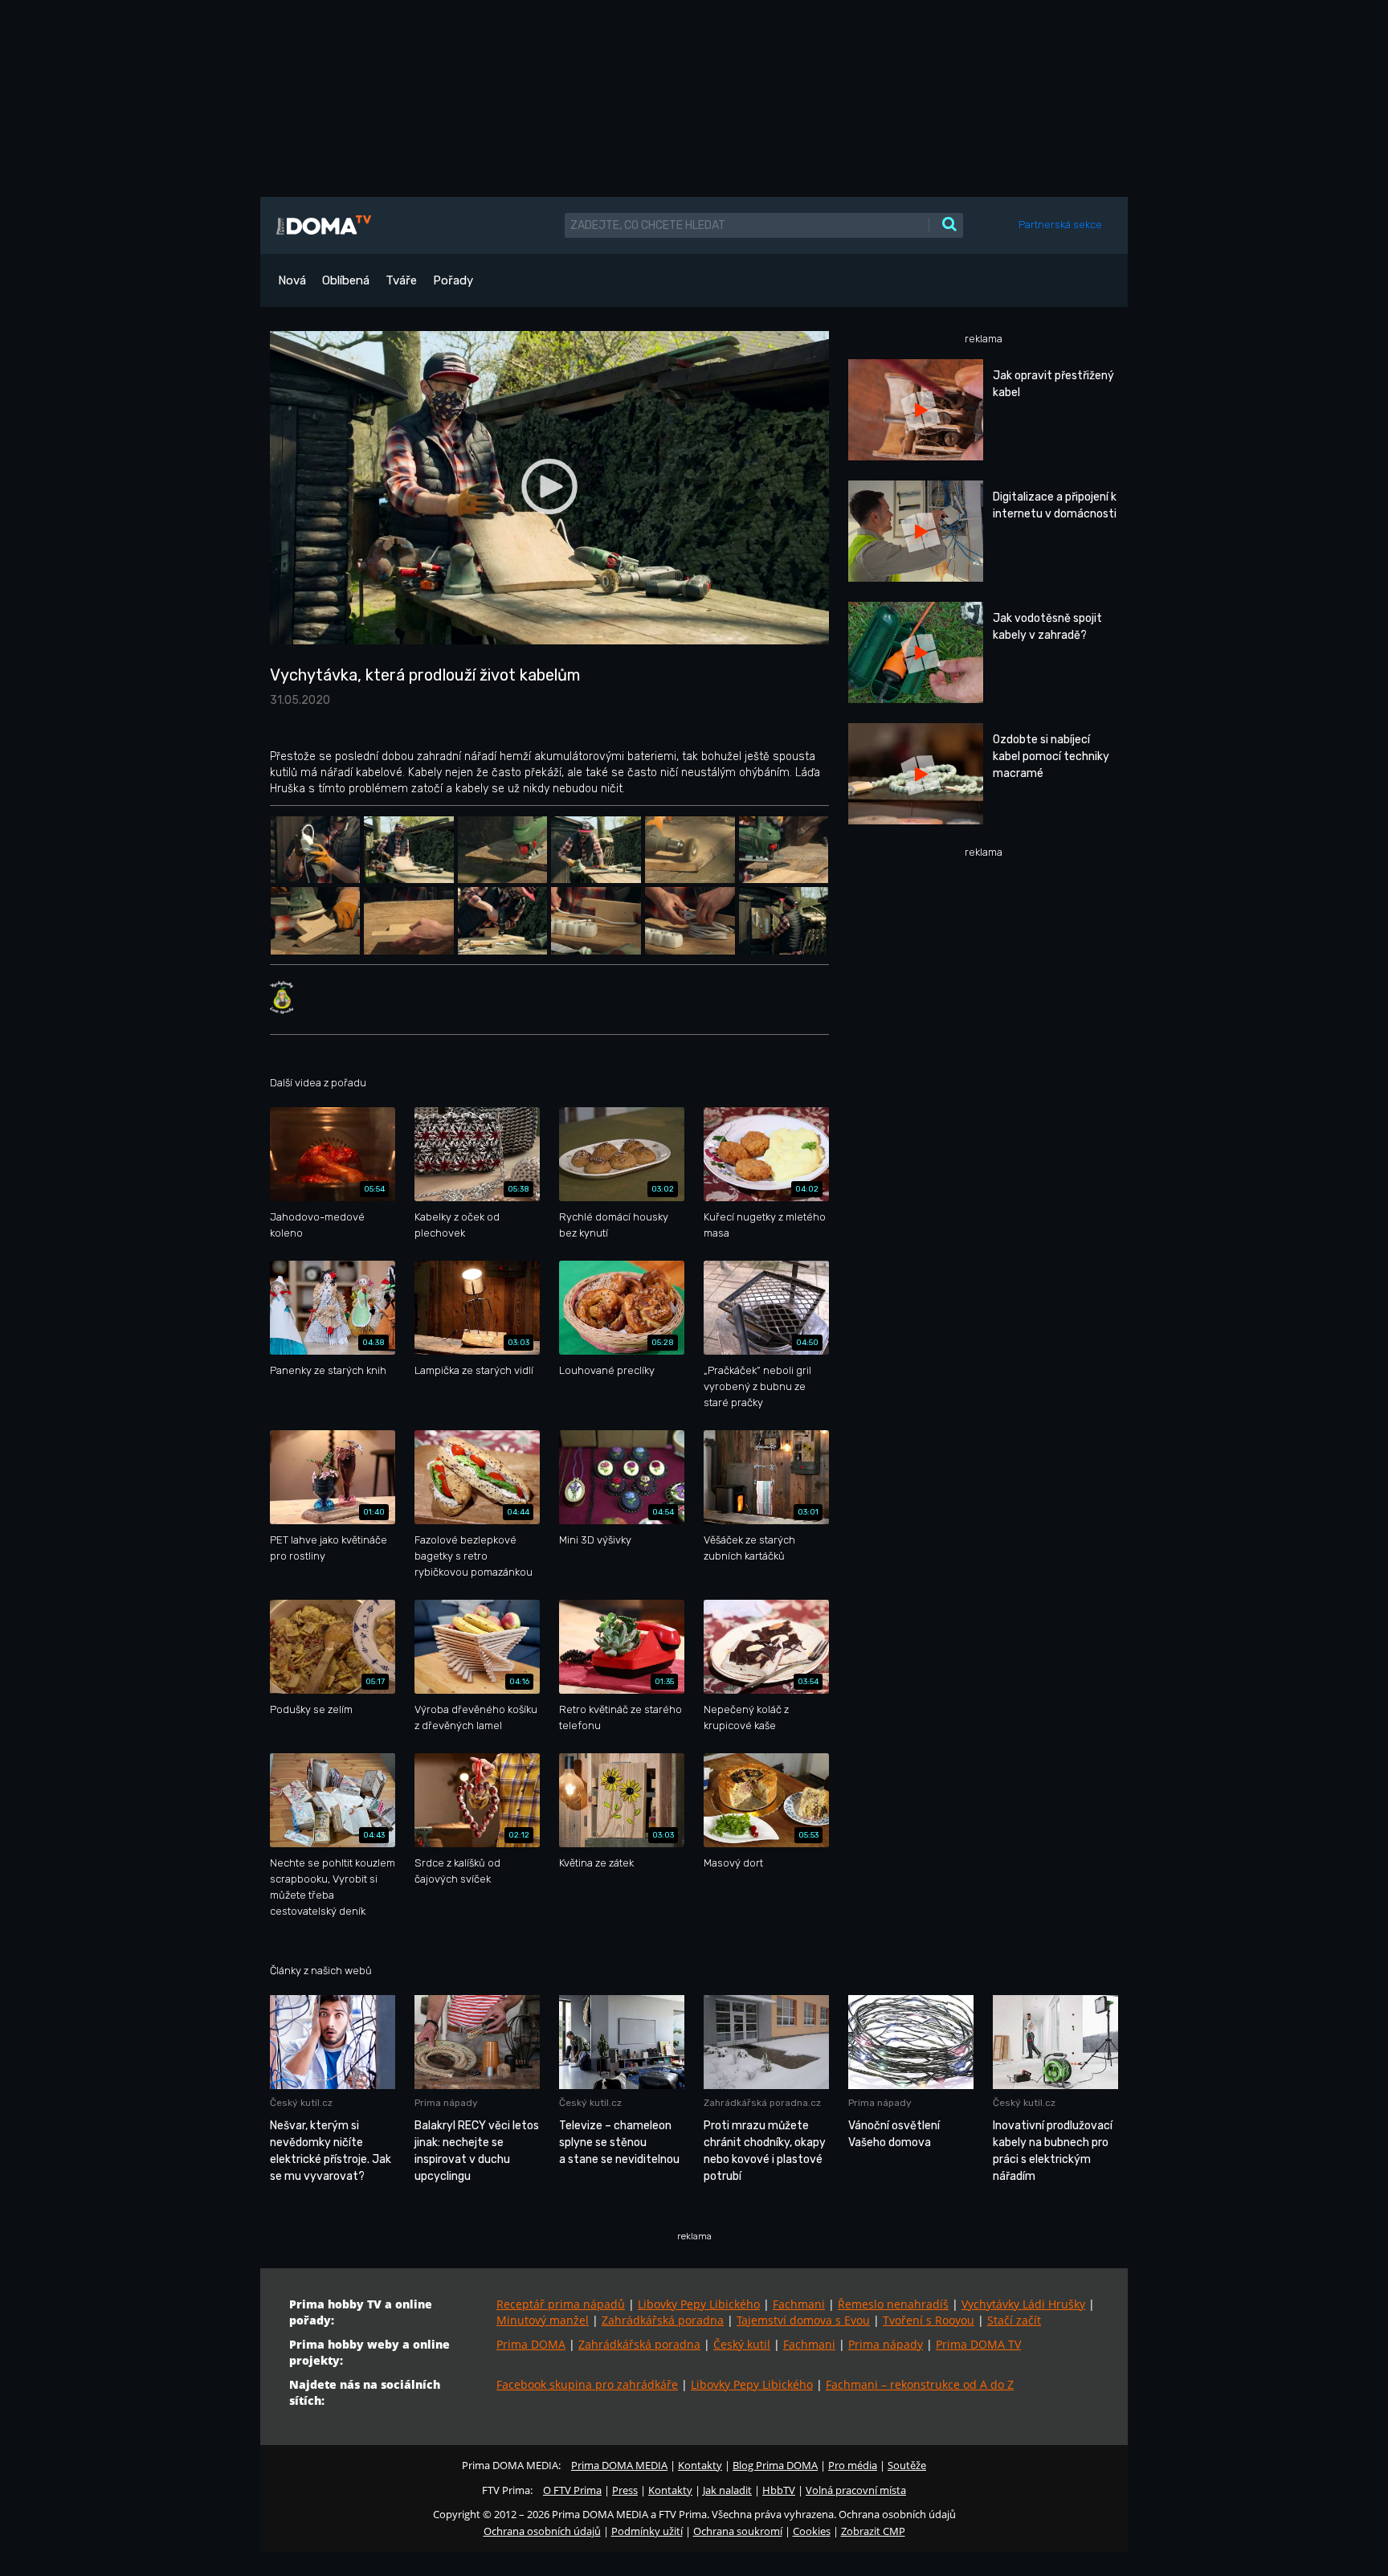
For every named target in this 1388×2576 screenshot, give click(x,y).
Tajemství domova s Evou (803, 2320)
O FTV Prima (572, 2490)
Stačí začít (1014, 2320)
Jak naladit (727, 2490)
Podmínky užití (647, 2531)
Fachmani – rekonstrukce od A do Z (920, 2384)
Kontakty (700, 2465)
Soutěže (907, 2465)
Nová (292, 280)
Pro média (853, 2465)
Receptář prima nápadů (561, 2304)
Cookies (812, 2531)
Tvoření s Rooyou (929, 2320)
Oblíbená (346, 280)
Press (625, 2490)
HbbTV (779, 2490)
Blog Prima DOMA (775, 2465)
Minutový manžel (543, 2320)
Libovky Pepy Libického (699, 2304)
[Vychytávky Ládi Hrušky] (282, 997)
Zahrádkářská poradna (663, 2320)
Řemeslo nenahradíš (893, 2304)
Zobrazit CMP (873, 2531)
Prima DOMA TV (978, 2344)
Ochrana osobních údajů (542, 2531)
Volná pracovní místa (856, 2490)
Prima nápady (886, 2344)
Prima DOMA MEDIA (619, 2465)
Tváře (401, 280)
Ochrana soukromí (738, 2531)
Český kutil (742, 2344)
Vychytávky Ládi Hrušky (1023, 2304)
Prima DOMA (531, 2344)
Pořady (453, 280)
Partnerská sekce (1060, 225)
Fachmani (799, 2304)
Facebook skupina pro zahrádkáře (587, 2384)
